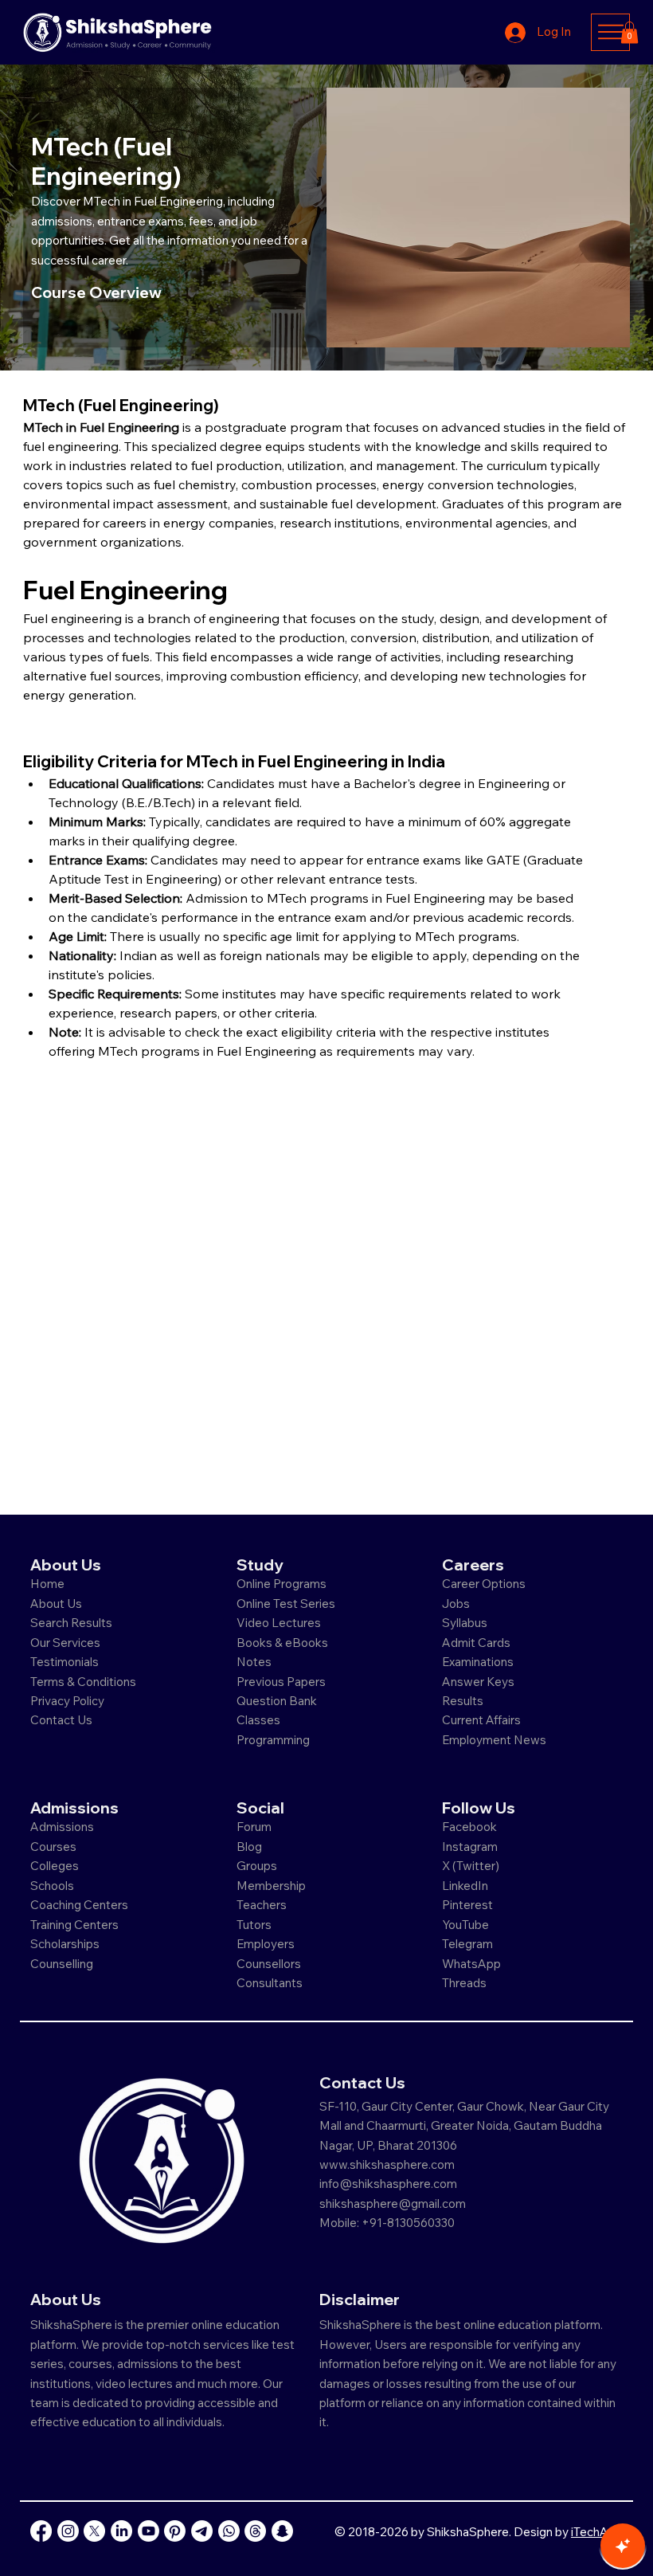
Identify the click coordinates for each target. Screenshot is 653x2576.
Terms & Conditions (83, 1682)
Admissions (63, 1827)
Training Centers (74, 1925)
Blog (249, 1847)
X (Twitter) (471, 1866)
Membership (271, 1886)
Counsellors (269, 1964)
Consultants (270, 1983)
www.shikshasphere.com (387, 2164)
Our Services (65, 1643)
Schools (52, 1886)
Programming (273, 1740)
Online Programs (282, 1584)
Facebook (469, 1827)
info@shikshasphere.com (388, 2184)
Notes (254, 1662)
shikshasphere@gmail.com (393, 2204)
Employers (266, 1944)
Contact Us (61, 1720)
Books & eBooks (282, 1643)
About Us (56, 1604)
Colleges (55, 1866)
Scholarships (65, 1944)
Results (463, 1701)
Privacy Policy (67, 1701)
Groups (257, 1866)
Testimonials (65, 1662)
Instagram (470, 1847)
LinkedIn (465, 1886)
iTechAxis (597, 2532)
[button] (630, 32)
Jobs (456, 1604)
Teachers (262, 1905)
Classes (260, 1720)
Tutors (254, 1925)
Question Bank (277, 1701)
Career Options (484, 1584)
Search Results (71, 1623)
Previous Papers (281, 1682)
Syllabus (465, 1623)
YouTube (465, 1925)
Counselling (62, 1964)
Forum (254, 1827)
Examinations (478, 1662)
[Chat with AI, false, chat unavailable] (623, 2546)
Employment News (494, 1740)
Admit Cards (476, 1643)
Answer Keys (478, 1682)
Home (47, 1584)
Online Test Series (286, 1604)
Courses (53, 1847)
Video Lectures (279, 1623)
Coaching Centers (79, 1905)
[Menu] (610, 32)
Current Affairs (481, 1720)
